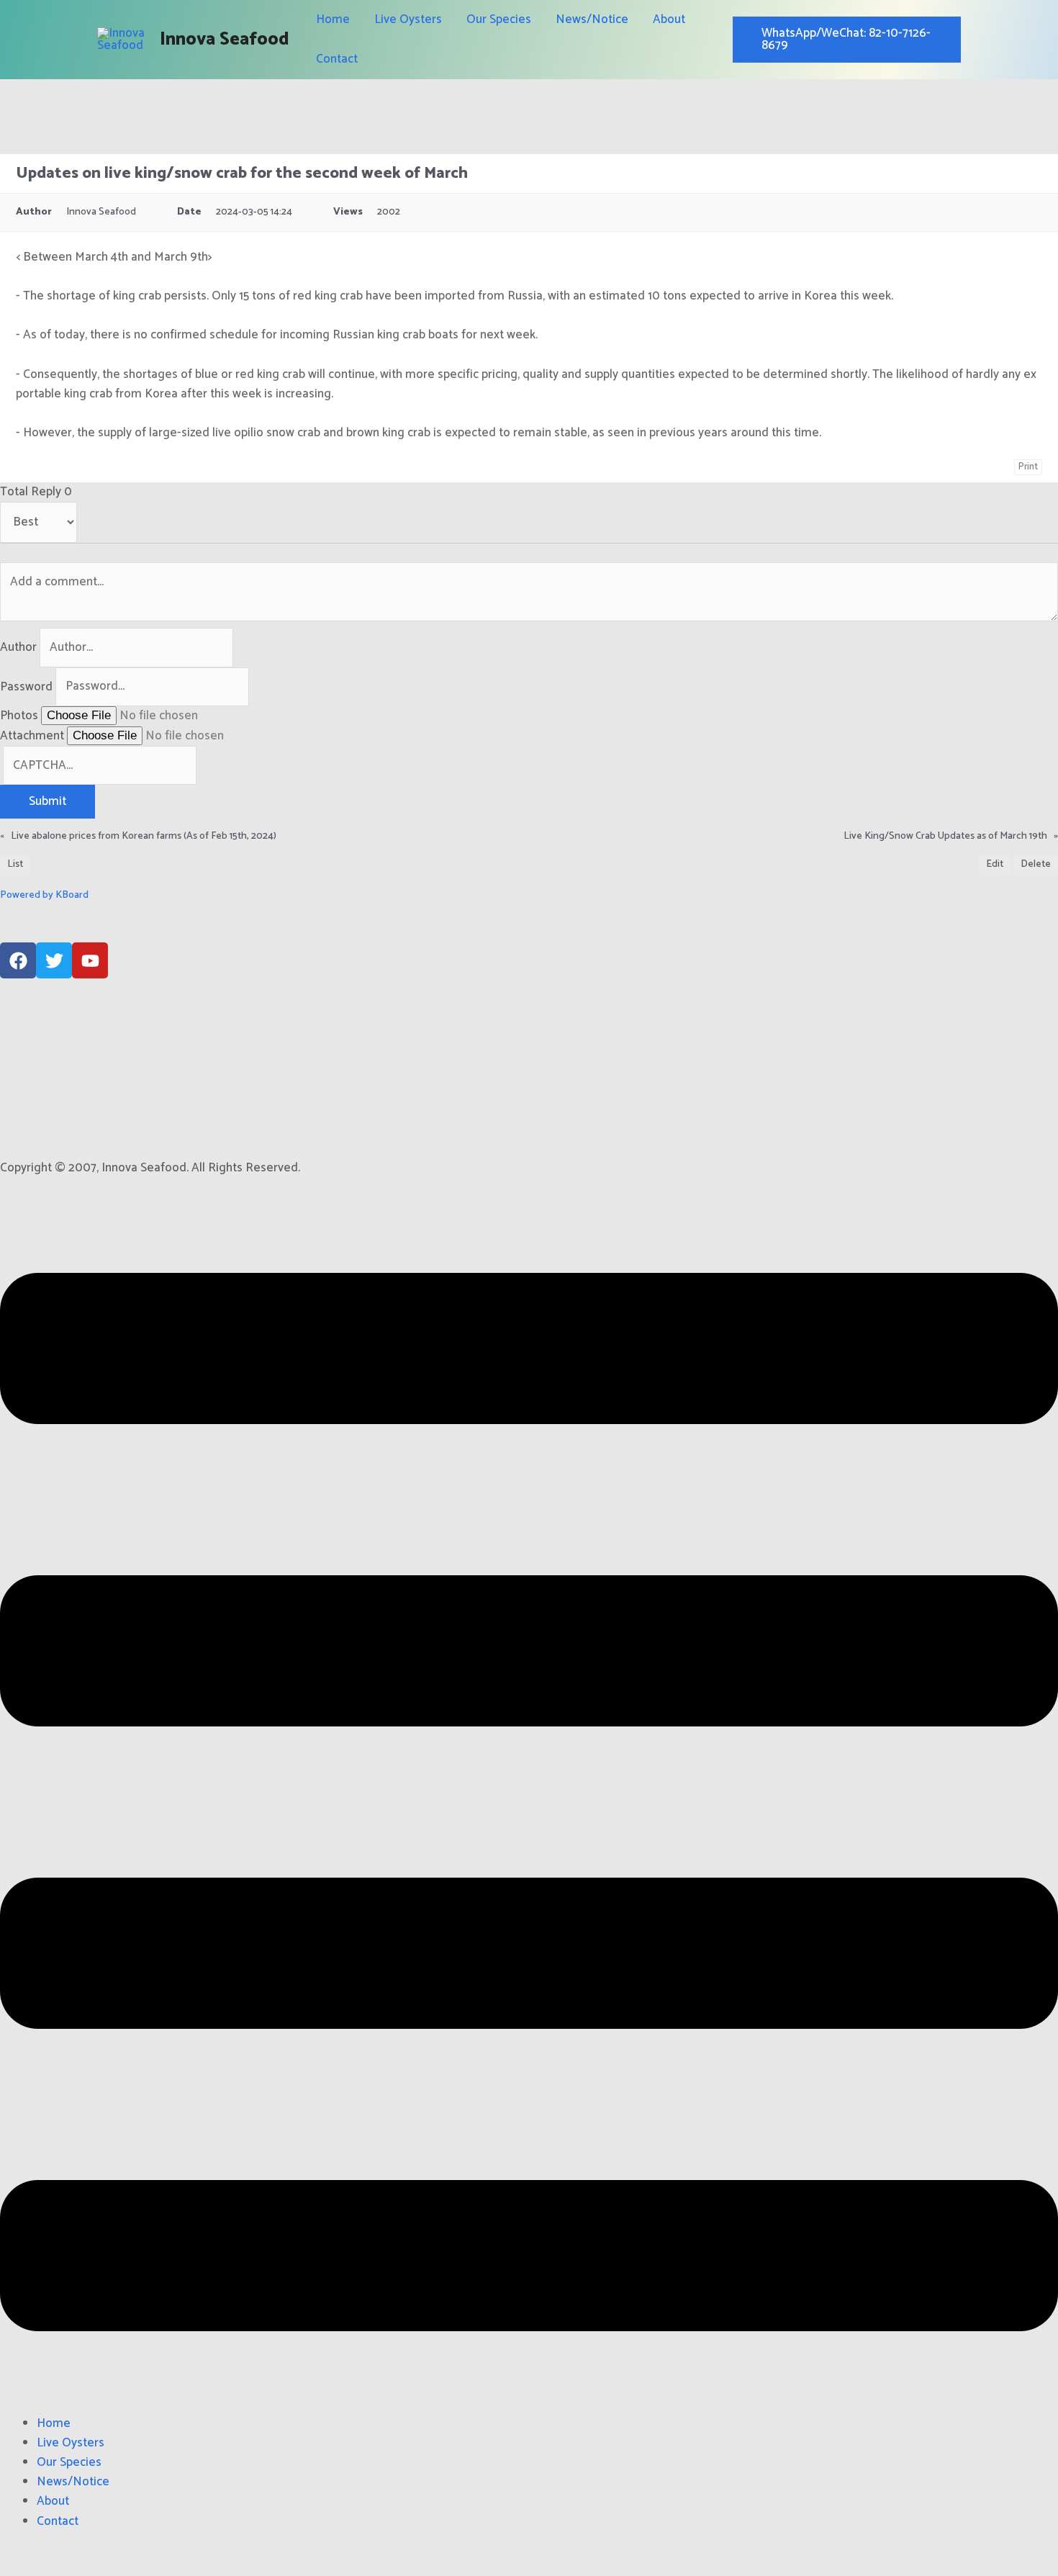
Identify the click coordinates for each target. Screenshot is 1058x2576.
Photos (19, 716)
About (669, 19)
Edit (995, 864)
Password (26, 686)
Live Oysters (408, 19)
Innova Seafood (225, 40)
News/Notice (592, 19)
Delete (1036, 864)
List (15, 864)
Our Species (499, 19)
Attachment (32, 736)
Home (333, 19)
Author (18, 647)
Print (1028, 467)
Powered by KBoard (44, 895)
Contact (337, 59)
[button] (529, 1805)
